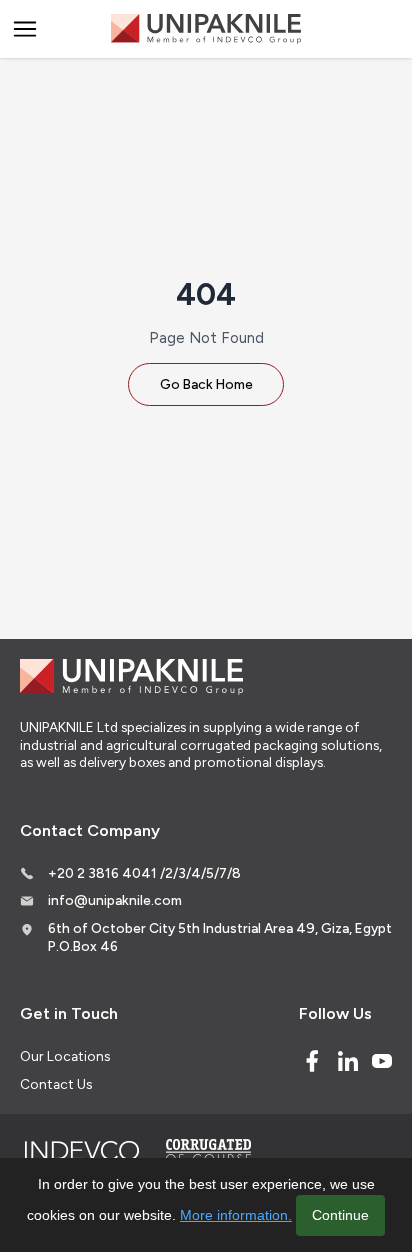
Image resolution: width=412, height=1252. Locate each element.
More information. (236, 1215)
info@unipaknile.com (115, 900)
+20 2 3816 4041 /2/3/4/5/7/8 (144, 873)
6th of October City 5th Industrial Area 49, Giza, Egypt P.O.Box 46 (220, 937)
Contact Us (56, 1084)
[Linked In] (348, 1061)
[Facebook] (312, 1061)
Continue (340, 1215)
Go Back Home (206, 384)
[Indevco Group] (81, 1151)
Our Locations (65, 1056)
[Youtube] (382, 1061)
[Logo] (206, 29)
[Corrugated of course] (210, 1151)
